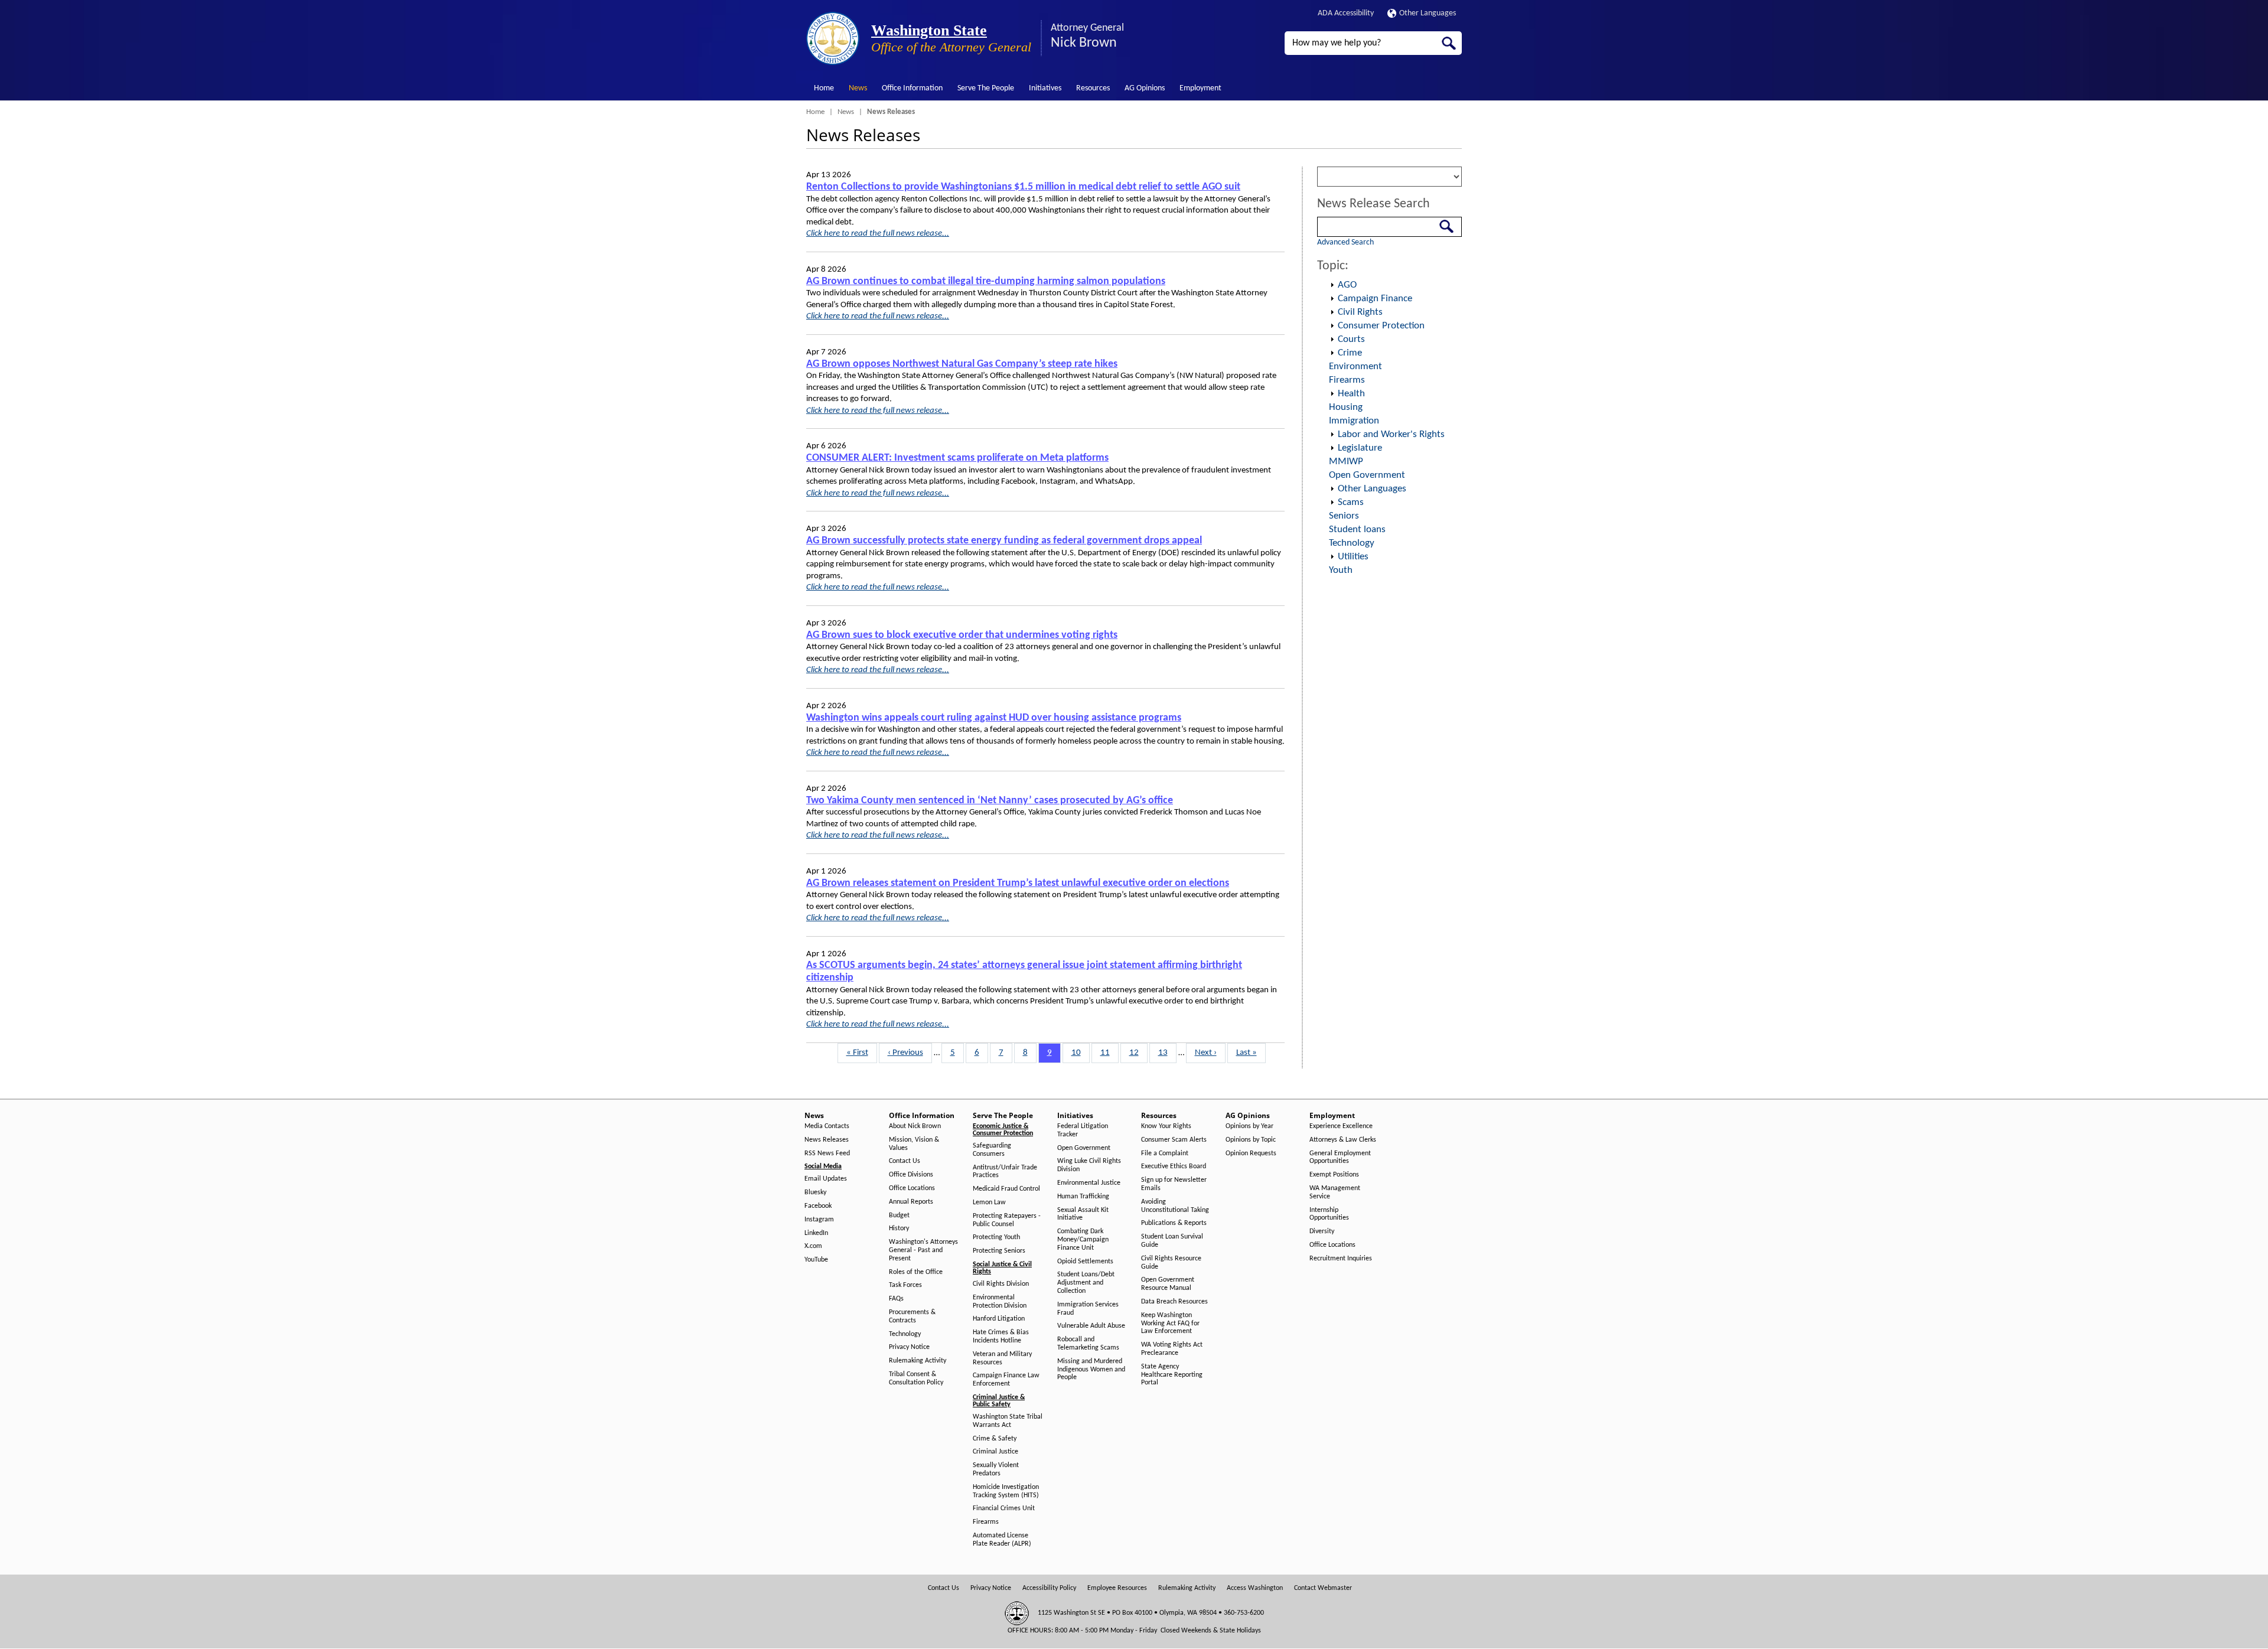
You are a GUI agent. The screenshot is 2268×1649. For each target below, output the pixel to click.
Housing (1346, 407)
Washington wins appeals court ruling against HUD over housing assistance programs (994, 718)
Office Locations (912, 1188)
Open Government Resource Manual (1168, 1284)
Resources (1093, 88)
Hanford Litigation (999, 1319)
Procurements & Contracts (912, 1316)
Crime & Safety (995, 1439)
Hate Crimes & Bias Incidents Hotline (1001, 1337)
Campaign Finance (1375, 299)
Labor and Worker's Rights (1391, 434)
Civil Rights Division (1001, 1284)
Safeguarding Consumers (992, 1150)
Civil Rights (1360, 312)
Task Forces (905, 1285)
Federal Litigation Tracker (1083, 1130)
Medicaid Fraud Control (1006, 1189)
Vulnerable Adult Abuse (1091, 1326)
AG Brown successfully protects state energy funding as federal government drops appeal (1004, 541)
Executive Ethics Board (1174, 1166)
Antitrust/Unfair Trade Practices (1005, 1172)
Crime (1350, 353)
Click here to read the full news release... (878, 234)
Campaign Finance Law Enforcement (1006, 1380)
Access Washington (1255, 1588)
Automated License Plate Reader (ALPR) (1002, 1540)
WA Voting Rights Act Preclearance (1172, 1349)
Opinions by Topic (1251, 1140)
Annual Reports (911, 1202)
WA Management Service (1335, 1192)
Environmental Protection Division (1000, 1302)
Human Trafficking (1083, 1197)
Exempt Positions (1334, 1175)
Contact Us (905, 1161)
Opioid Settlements (1085, 1262)
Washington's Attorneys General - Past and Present (923, 1250)
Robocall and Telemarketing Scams (1088, 1344)
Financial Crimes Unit (1004, 1508)
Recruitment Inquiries (1341, 1259)
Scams (1351, 502)
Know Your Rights (1166, 1126)
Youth (1341, 570)
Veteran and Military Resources (1002, 1358)
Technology (1352, 543)
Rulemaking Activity (918, 1361)
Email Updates (826, 1179)
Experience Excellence (1341, 1126)
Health (1351, 394)
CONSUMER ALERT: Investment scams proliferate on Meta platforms (957, 458)
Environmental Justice (1089, 1183)
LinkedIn (816, 1233)
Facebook (818, 1206)
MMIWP (1346, 462)
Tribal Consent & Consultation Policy (916, 1378)
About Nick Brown (915, 1126)
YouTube (816, 1260)
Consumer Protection (1381, 326)
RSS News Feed (827, 1153)
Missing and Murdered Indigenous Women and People (1091, 1370)
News (858, 88)
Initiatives (1045, 88)
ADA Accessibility (1346, 13)
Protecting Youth (996, 1237)
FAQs (896, 1299)
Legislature (1360, 448)
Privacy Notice (909, 1347)
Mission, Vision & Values (914, 1144)
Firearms (1347, 380)
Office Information (912, 88)
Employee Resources (1117, 1588)
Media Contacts (827, 1126)
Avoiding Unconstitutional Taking (1175, 1206)
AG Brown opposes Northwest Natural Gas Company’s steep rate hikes (962, 364)
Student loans (1357, 529)
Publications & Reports (1174, 1223)
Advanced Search (1345, 242)
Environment (1355, 366)
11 (1109, 1053)
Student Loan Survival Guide (1172, 1241)
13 (1167, 1053)
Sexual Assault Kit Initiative (1083, 1214)
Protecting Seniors (999, 1251)
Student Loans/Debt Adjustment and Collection (1086, 1283)
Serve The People (986, 88)
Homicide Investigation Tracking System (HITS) (1006, 1491)
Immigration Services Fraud (1088, 1309)
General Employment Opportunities (1340, 1158)
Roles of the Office (916, 1272)
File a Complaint (1165, 1153)
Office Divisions (911, 1175)
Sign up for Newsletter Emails (1174, 1184)
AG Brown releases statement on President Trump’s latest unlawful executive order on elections (1018, 883)
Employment (1200, 88)
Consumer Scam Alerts (1174, 1140)
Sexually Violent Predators (996, 1469)
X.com (813, 1246)
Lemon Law (989, 1202)
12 (1138, 1053)
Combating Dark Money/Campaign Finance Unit (1083, 1240)
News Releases (827, 1140)
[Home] (833, 38)
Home (824, 88)
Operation (1332, 285)
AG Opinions (1145, 88)
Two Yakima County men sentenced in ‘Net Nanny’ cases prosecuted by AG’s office (990, 801)
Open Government (1367, 475)
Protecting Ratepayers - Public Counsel (1007, 1220)
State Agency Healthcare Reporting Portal (1172, 1375)
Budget (899, 1215)
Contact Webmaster (1323, 1588)
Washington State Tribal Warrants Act (1008, 1421)
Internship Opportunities (1329, 1214)
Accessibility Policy (1049, 1588)
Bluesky (815, 1192)
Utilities (1353, 557)
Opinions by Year (1249, 1126)
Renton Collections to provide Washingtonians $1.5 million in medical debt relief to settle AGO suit (1023, 187)
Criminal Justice (995, 1452)
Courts (1351, 339)
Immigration (1354, 421)
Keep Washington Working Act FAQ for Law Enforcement (1170, 1324)
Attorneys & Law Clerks (1343, 1140)
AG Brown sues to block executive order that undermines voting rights (962, 635)
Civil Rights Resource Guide (1171, 1263)
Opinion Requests (1251, 1153)
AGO (1347, 285)
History (899, 1228)
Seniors (1344, 516)
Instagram (819, 1220)
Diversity (1322, 1231)
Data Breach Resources (1174, 1302)
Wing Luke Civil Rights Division (1089, 1165)
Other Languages (1428, 13)
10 (1080, 1053)
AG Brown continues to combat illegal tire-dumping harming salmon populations (986, 281)
